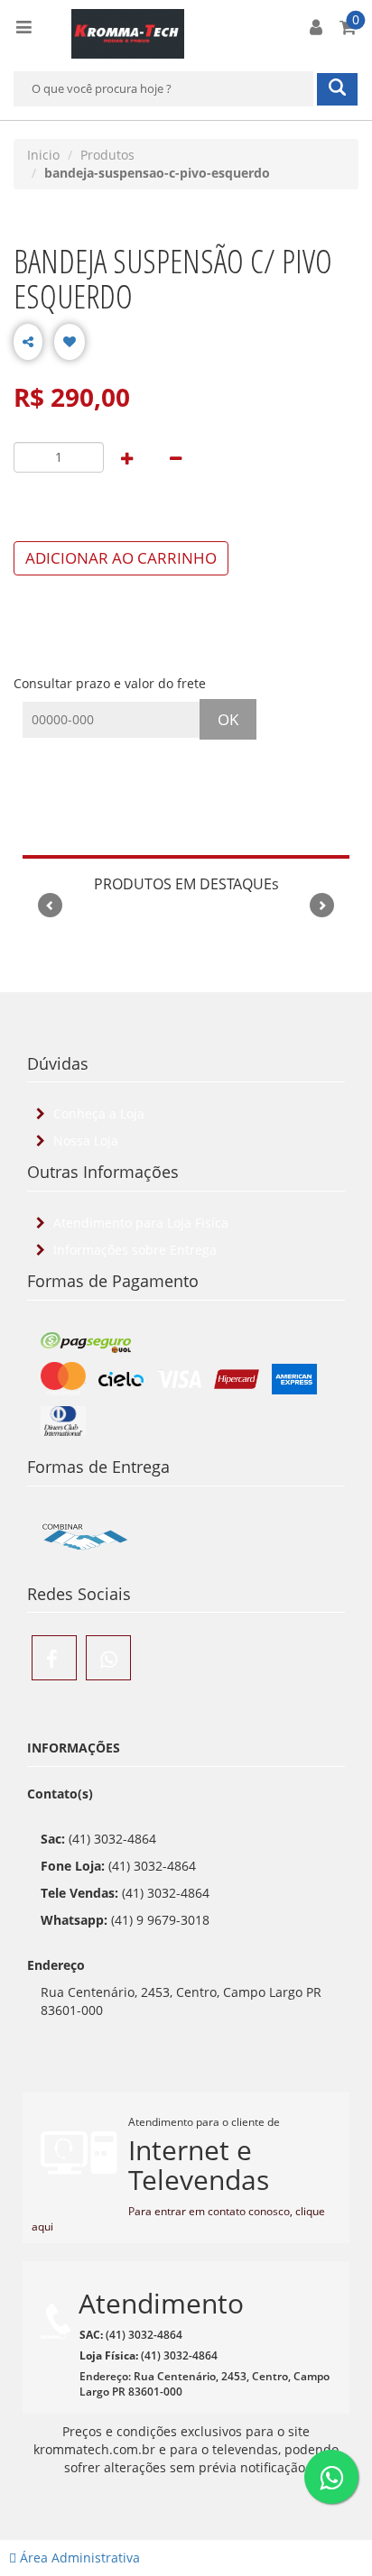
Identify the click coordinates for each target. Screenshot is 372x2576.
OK (228, 719)
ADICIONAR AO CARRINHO (121, 558)
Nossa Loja (84, 1141)
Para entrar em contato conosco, (212, 2211)
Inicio (43, 155)
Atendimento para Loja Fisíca (139, 1223)
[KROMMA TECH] (128, 32)
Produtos (107, 155)
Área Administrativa (78, 2558)
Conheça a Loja (97, 1113)
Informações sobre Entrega (133, 1250)
